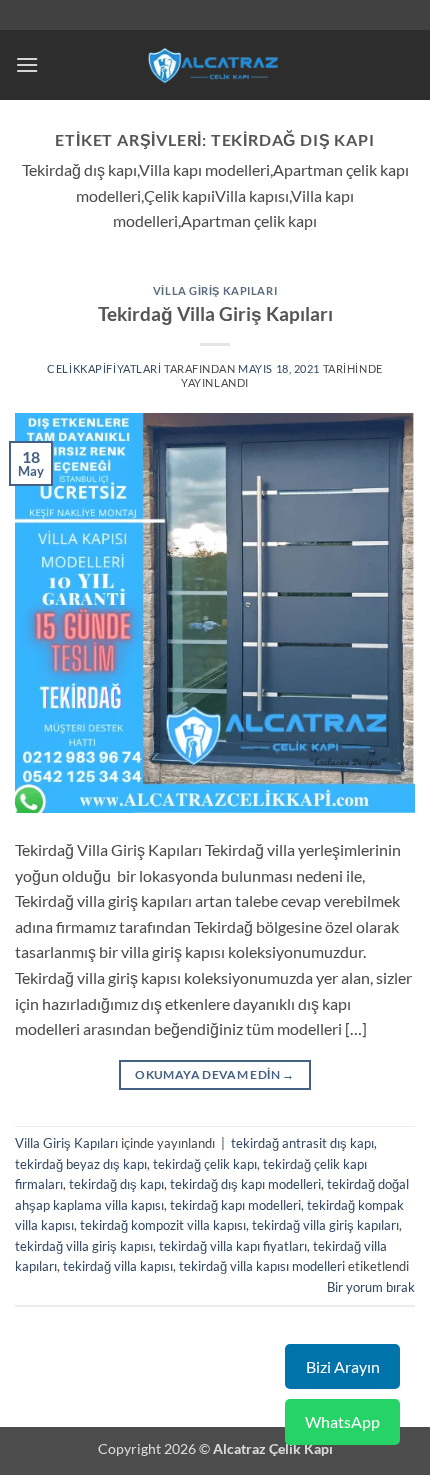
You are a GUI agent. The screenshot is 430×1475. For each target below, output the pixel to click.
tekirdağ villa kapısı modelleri (262, 1266)
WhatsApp (342, 1421)
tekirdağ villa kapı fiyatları (233, 1246)
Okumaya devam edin (214, 1074)
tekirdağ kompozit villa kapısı (163, 1225)
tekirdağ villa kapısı (118, 1266)
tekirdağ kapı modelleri (235, 1205)
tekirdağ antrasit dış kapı (302, 1143)
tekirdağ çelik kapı (205, 1164)
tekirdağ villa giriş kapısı (84, 1246)
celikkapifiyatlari (104, 368)
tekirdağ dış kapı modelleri (245, 1184)
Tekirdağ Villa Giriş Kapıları (215, 313)
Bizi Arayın (343, 1366)
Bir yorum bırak (371, 1287)
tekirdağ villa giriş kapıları (325, 1225)
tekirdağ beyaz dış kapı (81, 1164)
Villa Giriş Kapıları (215, 290)
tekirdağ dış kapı (116, 1184)
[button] (27, 64)
